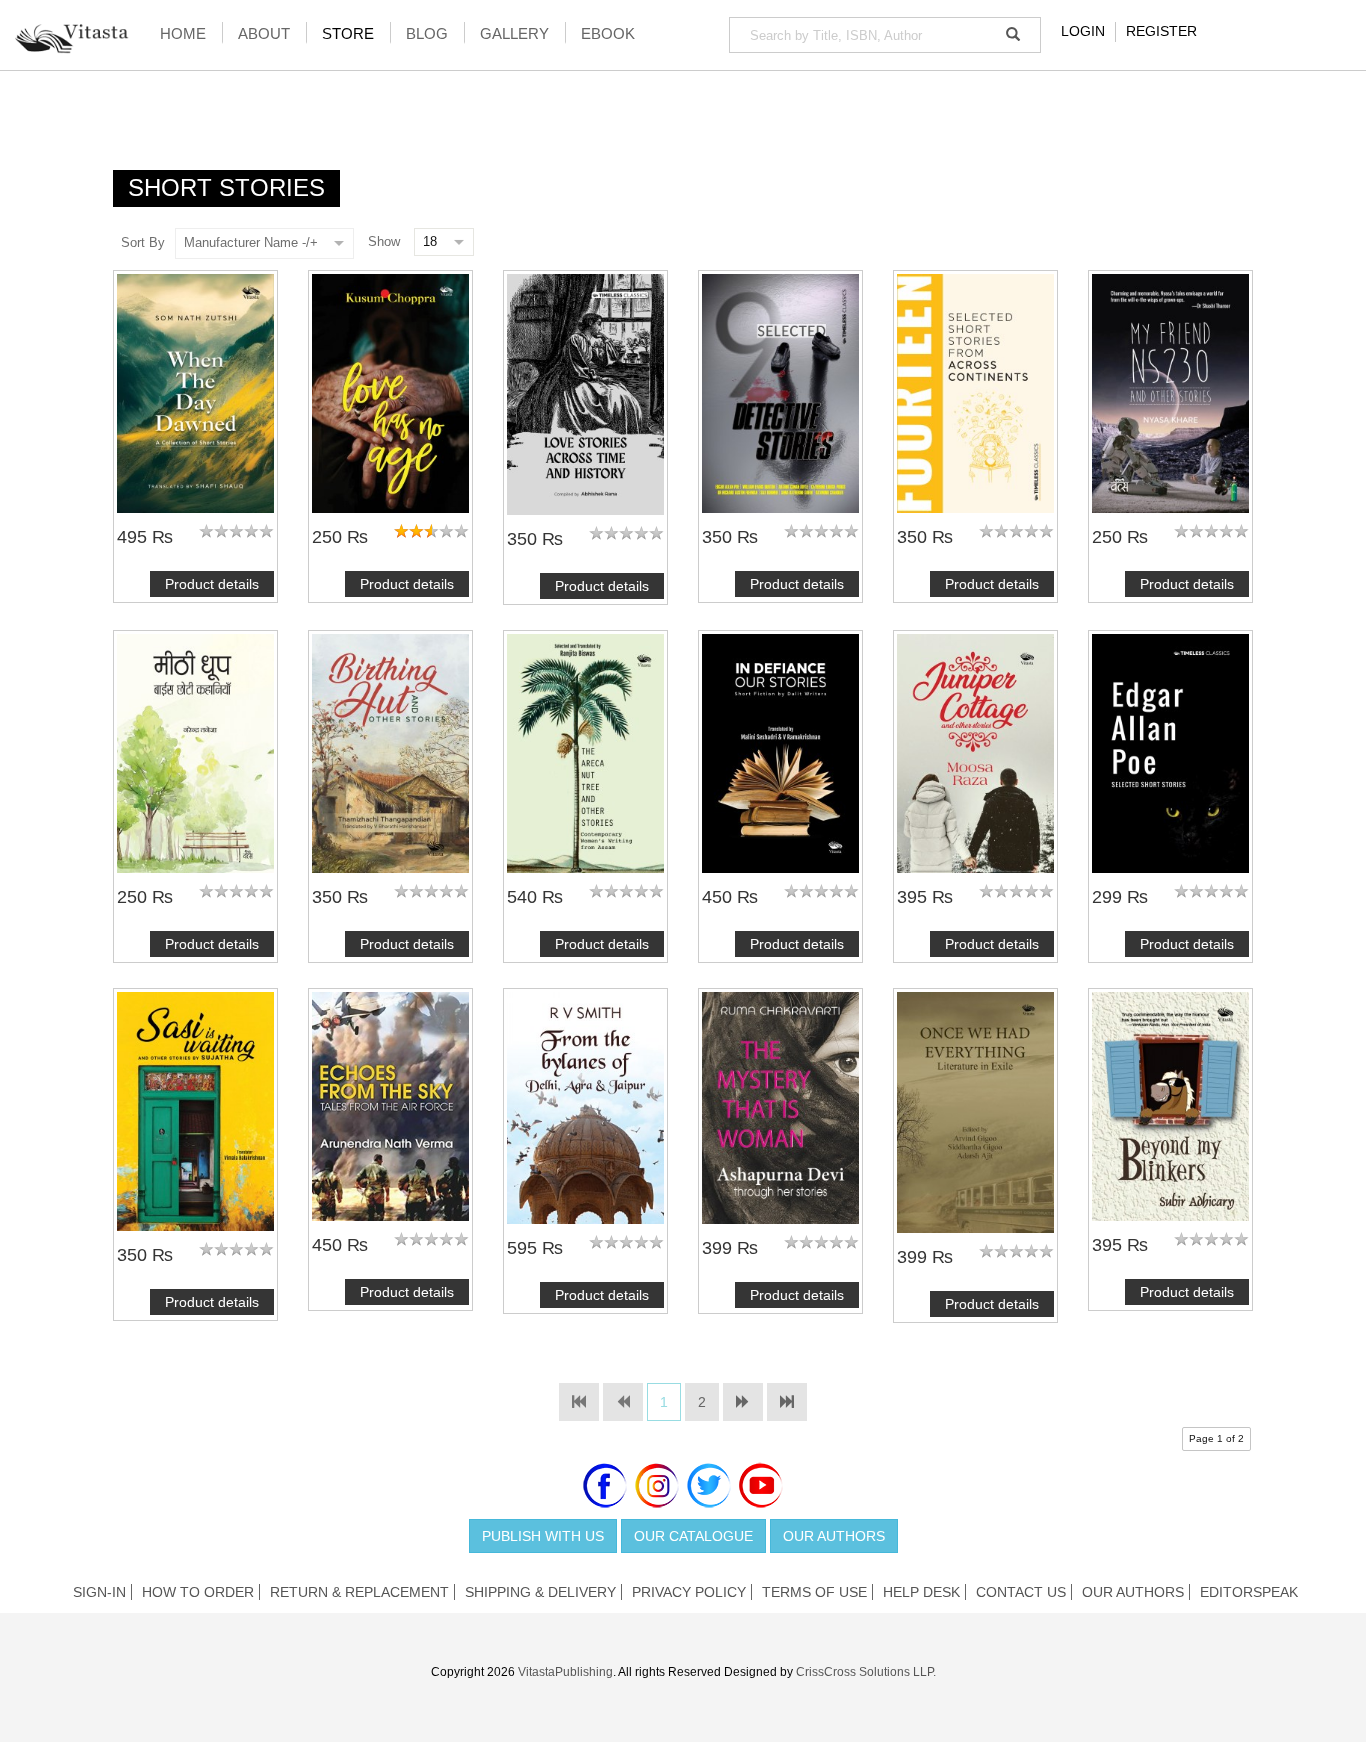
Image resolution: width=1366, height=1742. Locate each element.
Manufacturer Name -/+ (251, 242)
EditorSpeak (1249, 1592)
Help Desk (921, 1592)
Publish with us (543, 1536)
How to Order (198, 1592)
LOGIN (1083, 31)
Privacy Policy (689, 1592)
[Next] (743, 1402)
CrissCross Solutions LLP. (866, 1672)
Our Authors (834, 1536)
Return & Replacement (359, 1592)
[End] (787, 1402)
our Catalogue (693, 1536)
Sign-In (99, 1592)
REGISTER (1161, 31)
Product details (212, 584)
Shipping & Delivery (540, 1592)
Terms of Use (814, 1592)
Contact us (1021, 1592)
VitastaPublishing (565, 1672)
